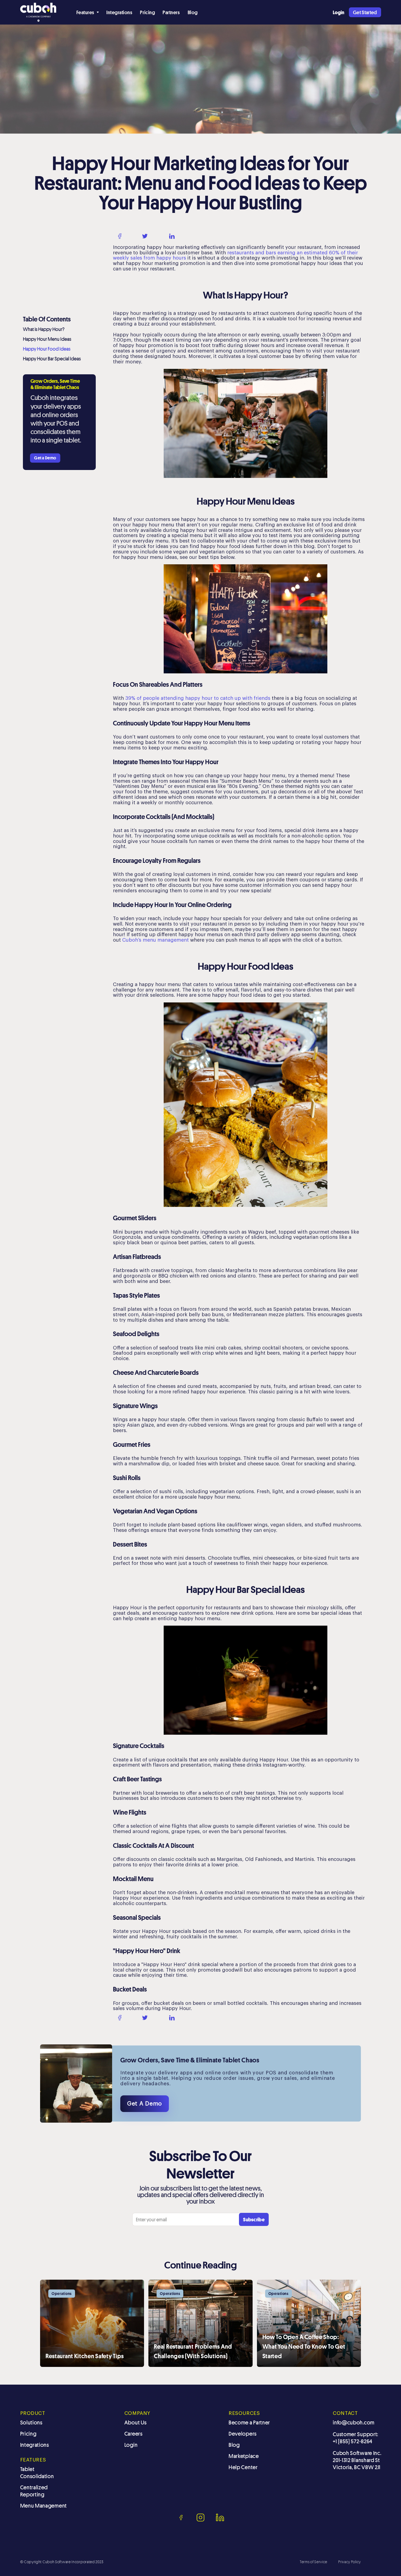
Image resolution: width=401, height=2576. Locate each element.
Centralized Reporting (34, 2491)
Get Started (365, 12)
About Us (136, 2423)
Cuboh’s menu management (155, 940)
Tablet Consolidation (37, 2473)
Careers (134, 2434)
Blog (193, 12)
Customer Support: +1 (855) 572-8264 (356, 2438)
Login (131, 2445)
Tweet (157, 236)
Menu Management (44, 2506)
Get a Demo (45, 458)
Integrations (119, 12)
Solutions (31, 2423)
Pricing (147, 12)
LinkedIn (187, 236)
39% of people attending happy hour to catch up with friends (198, 698)
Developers (243, 2434)
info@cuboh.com (354, 2423)
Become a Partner (249, 2423)
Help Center (243, 2467)
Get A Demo (145, 2104)
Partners (171, 12)
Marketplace (244, 2456)
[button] (88, 12)
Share (131, 236)
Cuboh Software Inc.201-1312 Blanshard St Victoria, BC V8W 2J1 (357, 2460)
